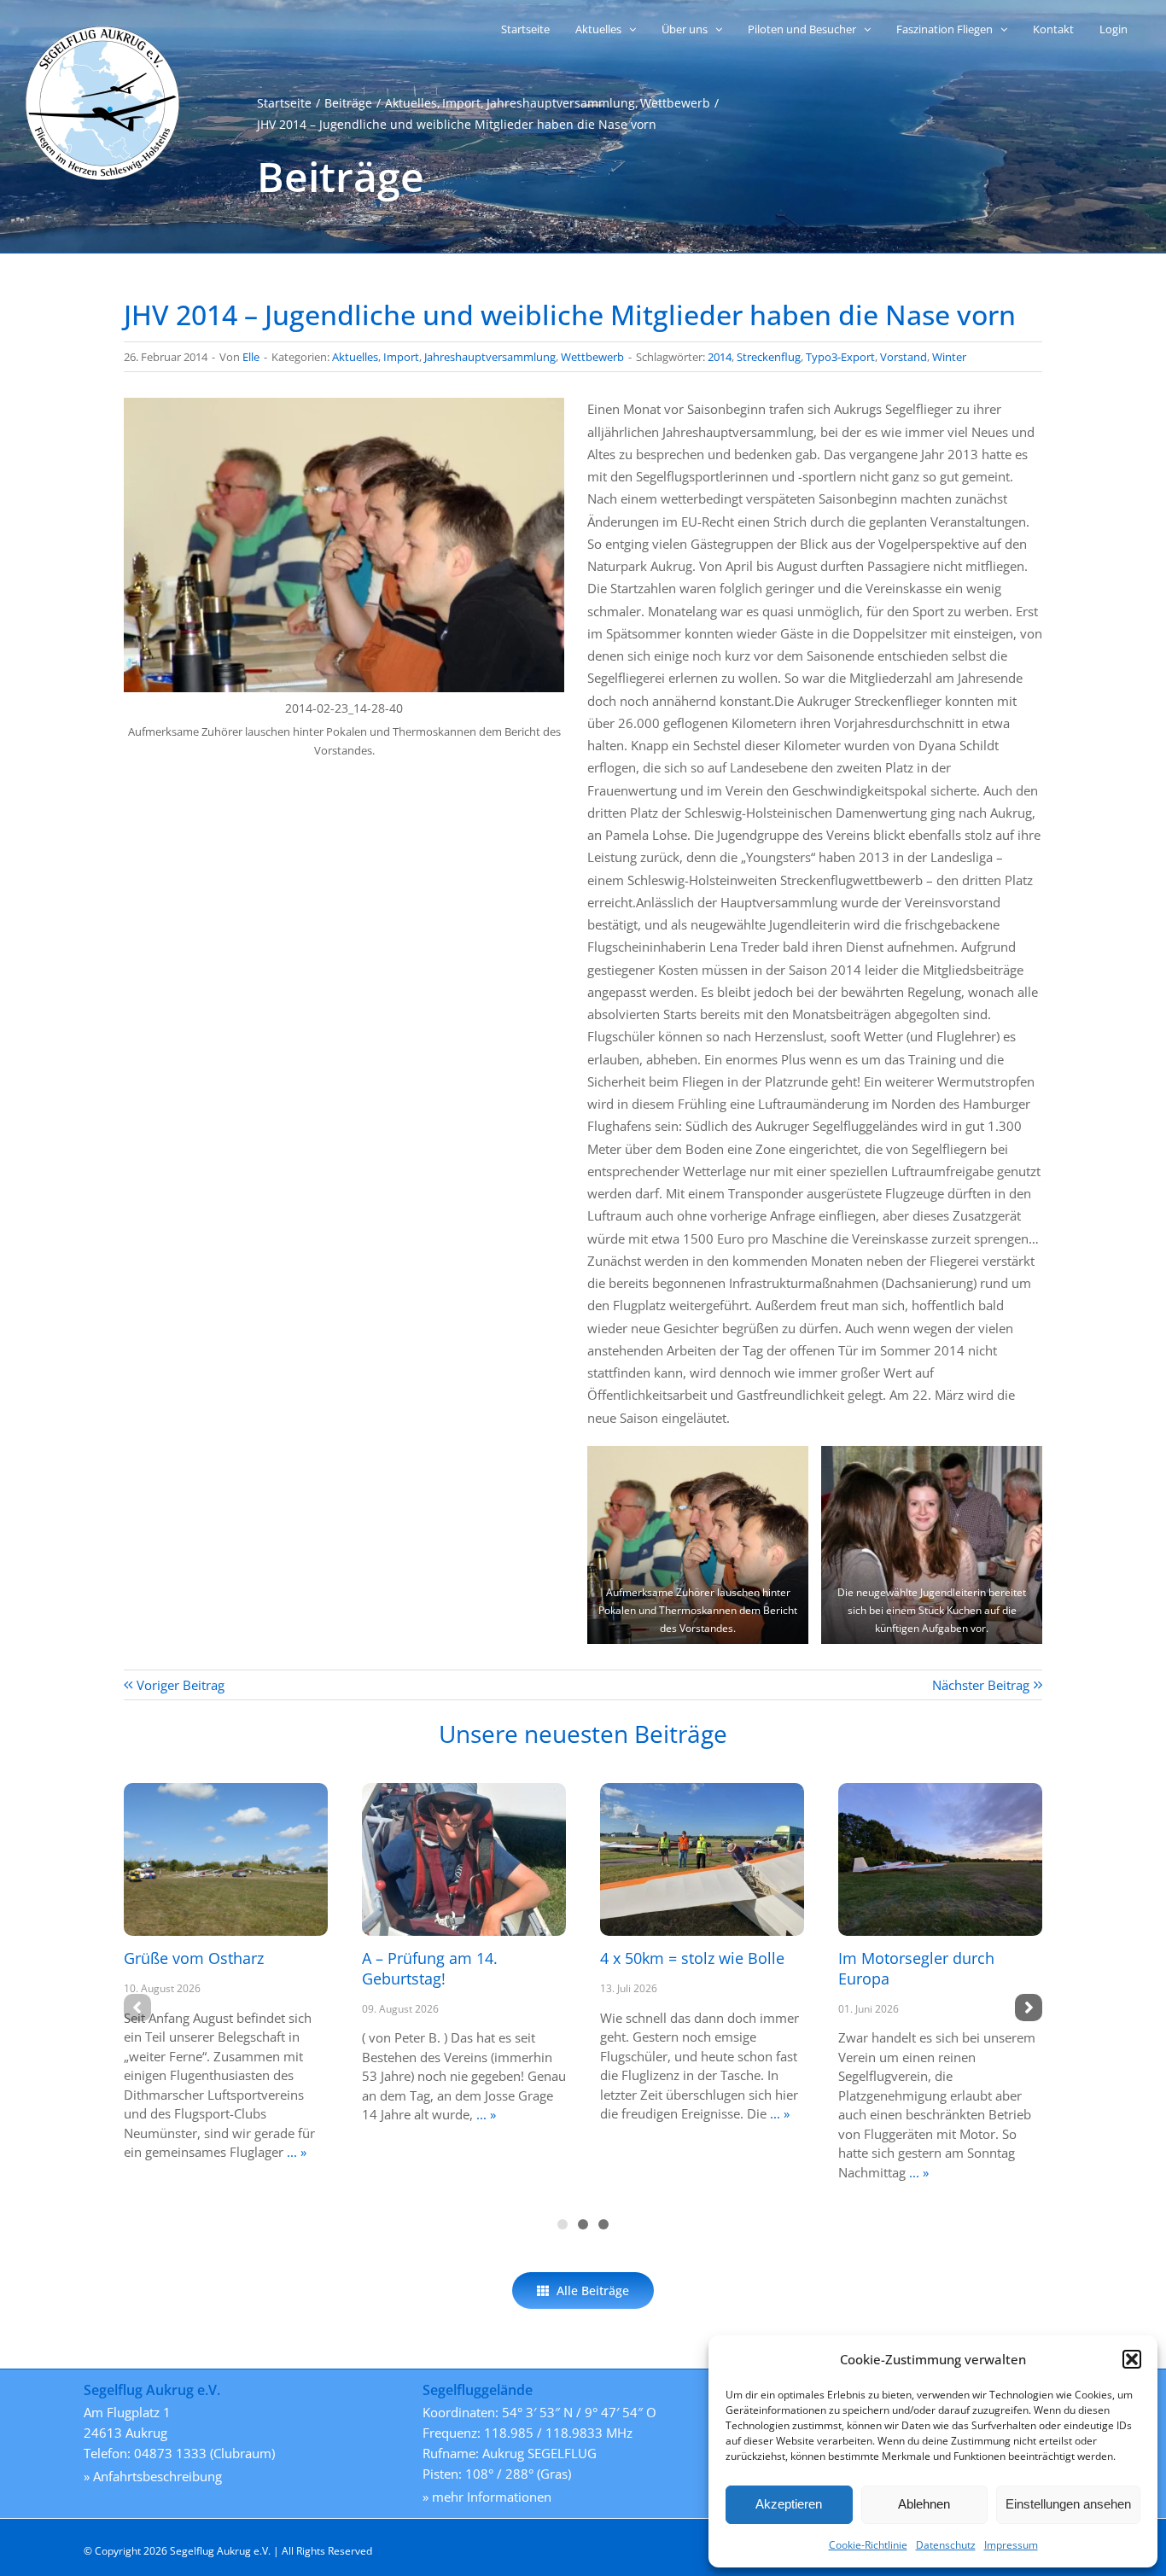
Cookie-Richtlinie (868, 2545)
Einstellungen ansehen (1068, 2504)
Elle (251, 357)
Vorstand (904, 357)
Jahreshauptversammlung (490, 357)
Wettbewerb (592, 357)
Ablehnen (924, 2504)
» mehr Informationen (487, 2497)
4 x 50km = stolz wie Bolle (692, 1958)
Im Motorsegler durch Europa (916, 1968)
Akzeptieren (789, 2504)
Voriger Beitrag (181, 1685)
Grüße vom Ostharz (194, 1958)
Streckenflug (769, 357)
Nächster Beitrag (981, 1685)
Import (401, 357)
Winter (949, 357)
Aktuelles (355, 357)
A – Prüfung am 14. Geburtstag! (430, 1968)
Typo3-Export (840, 357)
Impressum (1011, 2545)
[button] (1132, 2359)
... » (295, 2152)
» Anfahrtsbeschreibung (153, 2476)
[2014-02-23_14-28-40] (344, 404)
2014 (720, 357)
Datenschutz (946, 2545)
